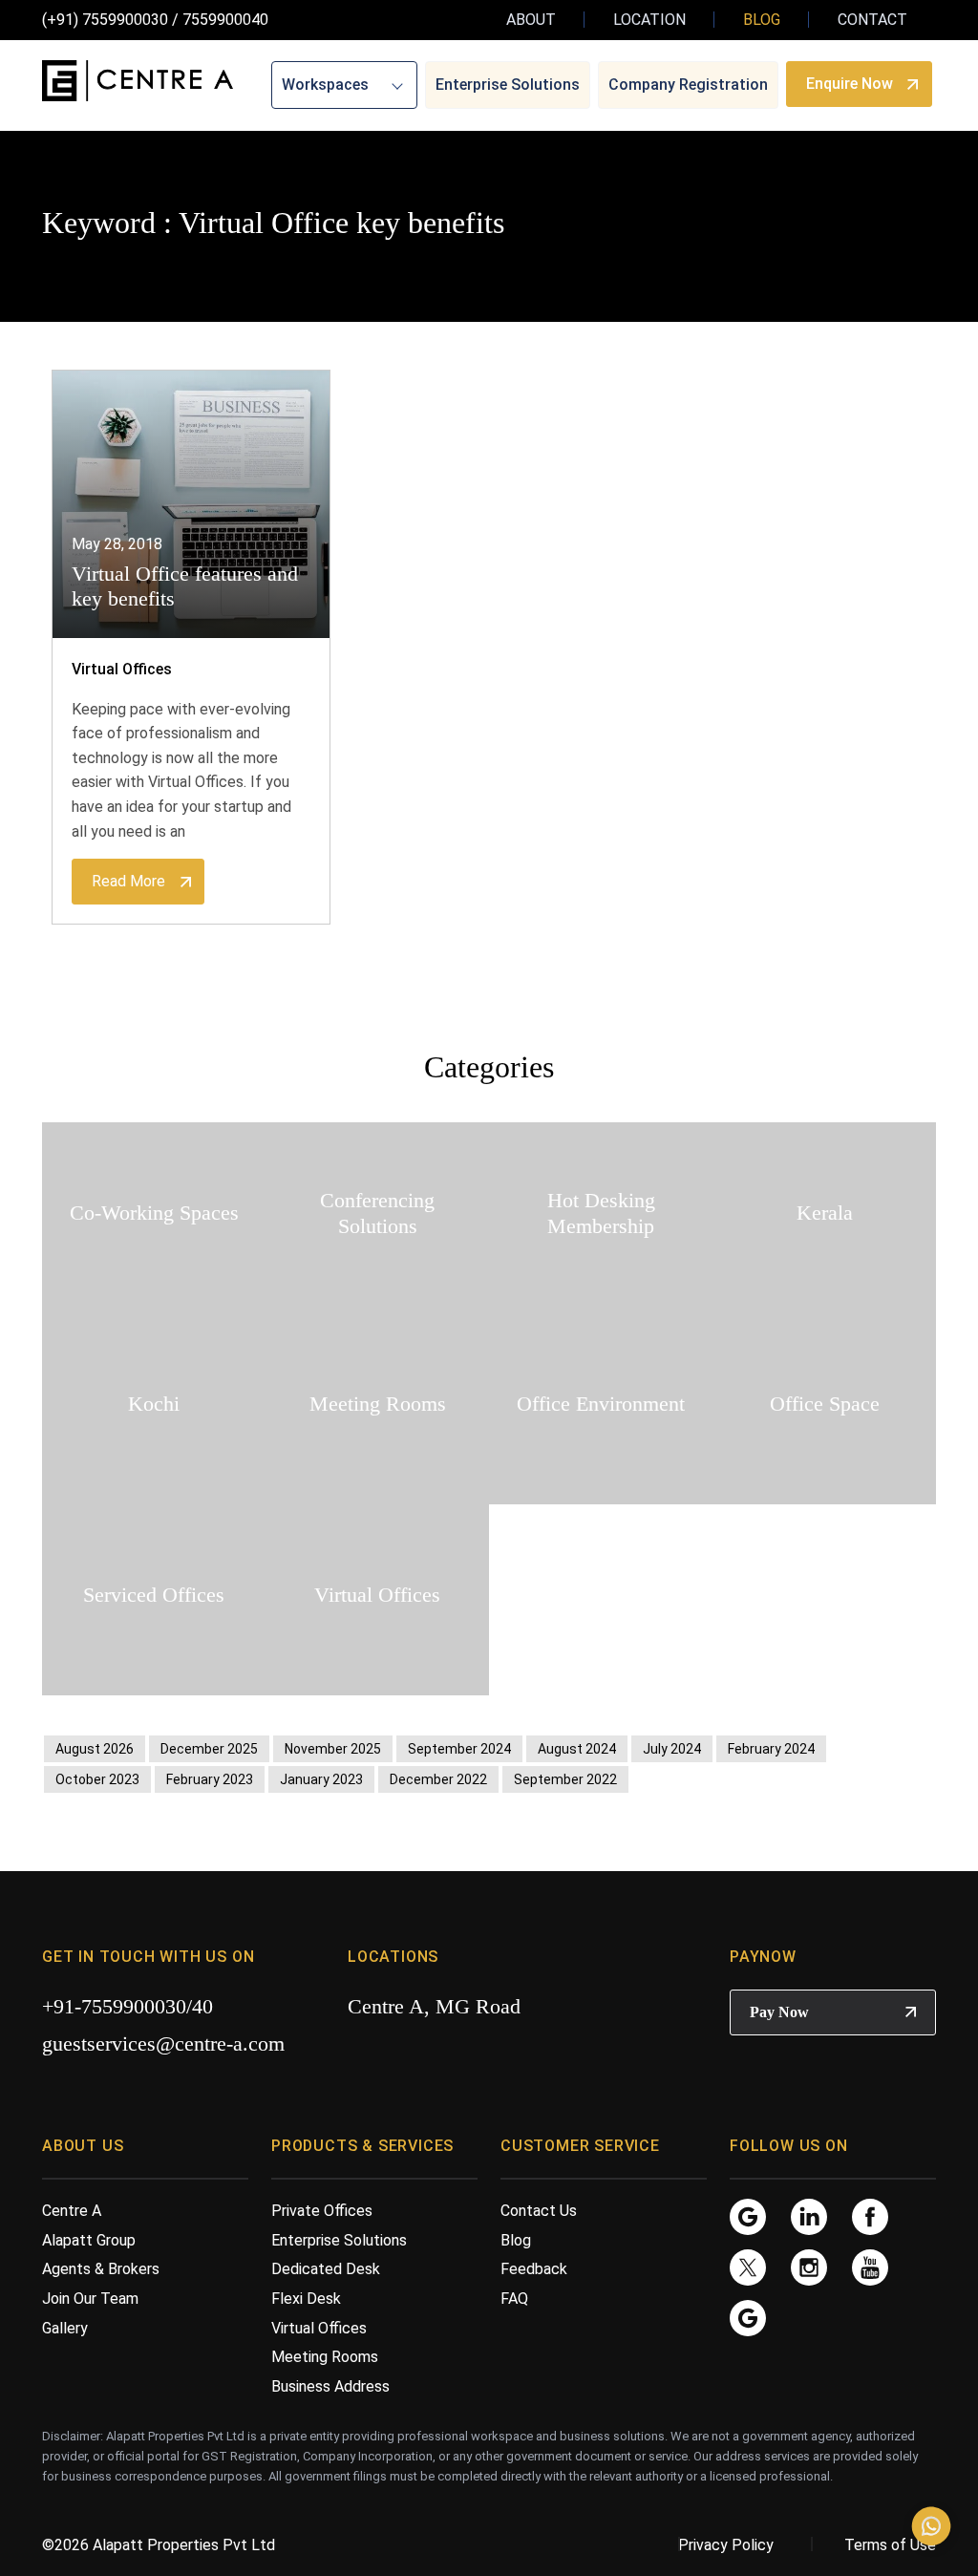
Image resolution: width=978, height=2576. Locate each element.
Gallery (65, 2328)
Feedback (534, 2269)
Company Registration (688, 85)
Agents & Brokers (101, 2269)
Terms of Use (890, 2545)
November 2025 (333, 1749)
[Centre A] (138, 81)
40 (202, 2006)
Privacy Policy (726, 2545)
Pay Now (779, 2012)
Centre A (72, 2211)
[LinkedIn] (809, 2215)
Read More (128, 881)
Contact (872, 20)
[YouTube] (870, 2266)
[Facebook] (870, 2215)
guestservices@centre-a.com (163, 2044)
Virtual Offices (122, 669)
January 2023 (321, 1779)
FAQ (514, 2299)
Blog (762, 20)
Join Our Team (90, 2299)
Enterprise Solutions (508, 85)
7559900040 (225, 20)
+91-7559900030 (114, 2006)
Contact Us (539, 2211)
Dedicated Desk (326, 2269)
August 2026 (95, 1749)
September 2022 (565, 1779)
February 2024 (771, 1749)
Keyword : (107, 223)
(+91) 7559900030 (105, 20)
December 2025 (209, 1749)
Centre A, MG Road (434, 2006)
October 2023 (97, 1779)
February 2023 (210, 1779)
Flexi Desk (306, 2299)
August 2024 (577, 1749)
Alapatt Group (89, 2240)
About (531, 20)
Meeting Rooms (325, 2357)
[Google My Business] (748, 2215)
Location (649, 20)
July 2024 (672, 1749)
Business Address (330, 2386)
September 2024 (459, 1749)
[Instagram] (809, 2266)
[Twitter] (748, 2266)
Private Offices (322, 2211)
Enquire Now (850, 84)
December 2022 (438, 1779)
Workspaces (325, 85)
